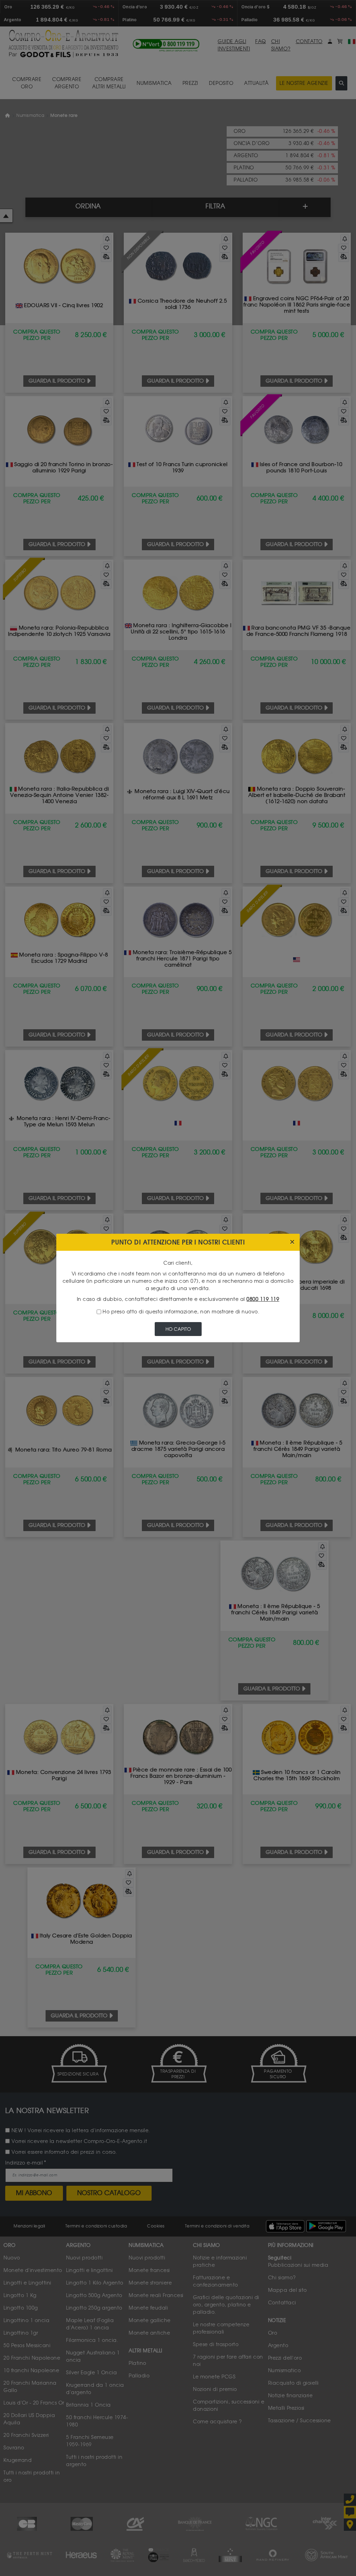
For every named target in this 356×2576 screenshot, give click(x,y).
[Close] (292, 1242)
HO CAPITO (178, 1329)
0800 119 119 (263, 1299)
